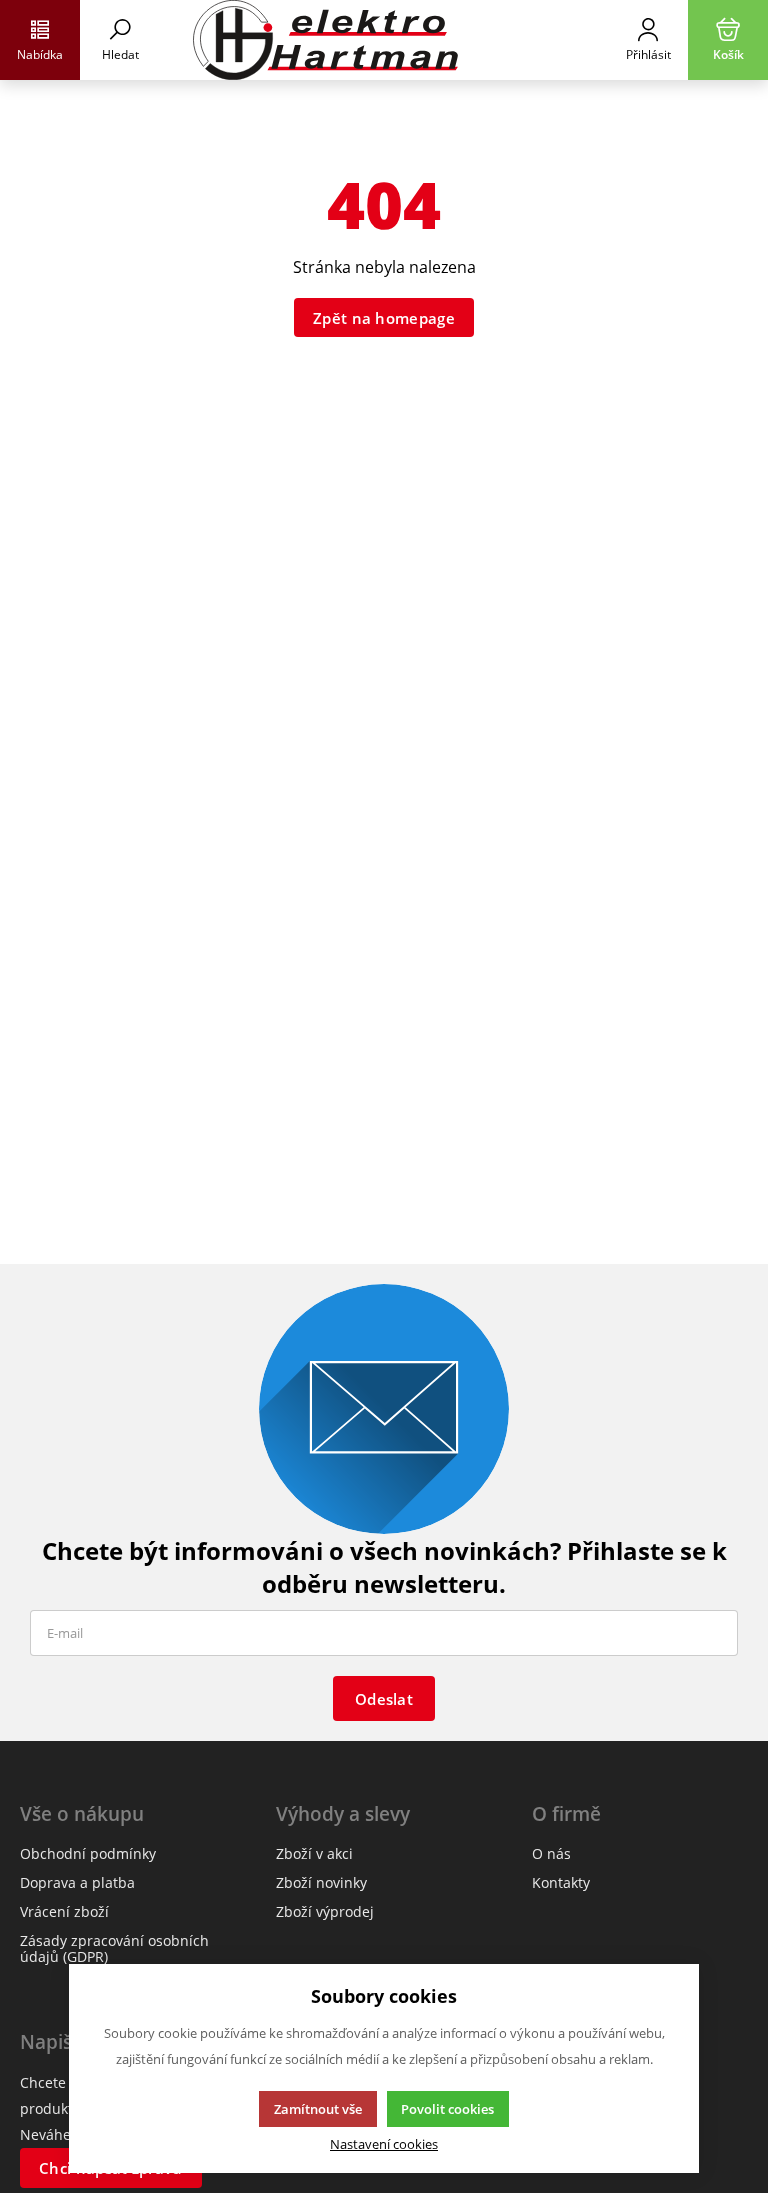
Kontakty (561, 1882)
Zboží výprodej (325, 1911)
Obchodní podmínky (88, 1853)
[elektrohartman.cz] (384, 40)
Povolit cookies (447, 2109)
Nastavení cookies (384, 2144)
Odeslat (384, 1699)
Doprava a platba (77, 1882)
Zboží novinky (321, 1882)
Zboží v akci (314, 1853)
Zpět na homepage (384, 318)
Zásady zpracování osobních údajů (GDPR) (114, 1948)
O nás (551, 1853)
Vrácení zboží (64, 1911)
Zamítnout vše (318, 2109)
